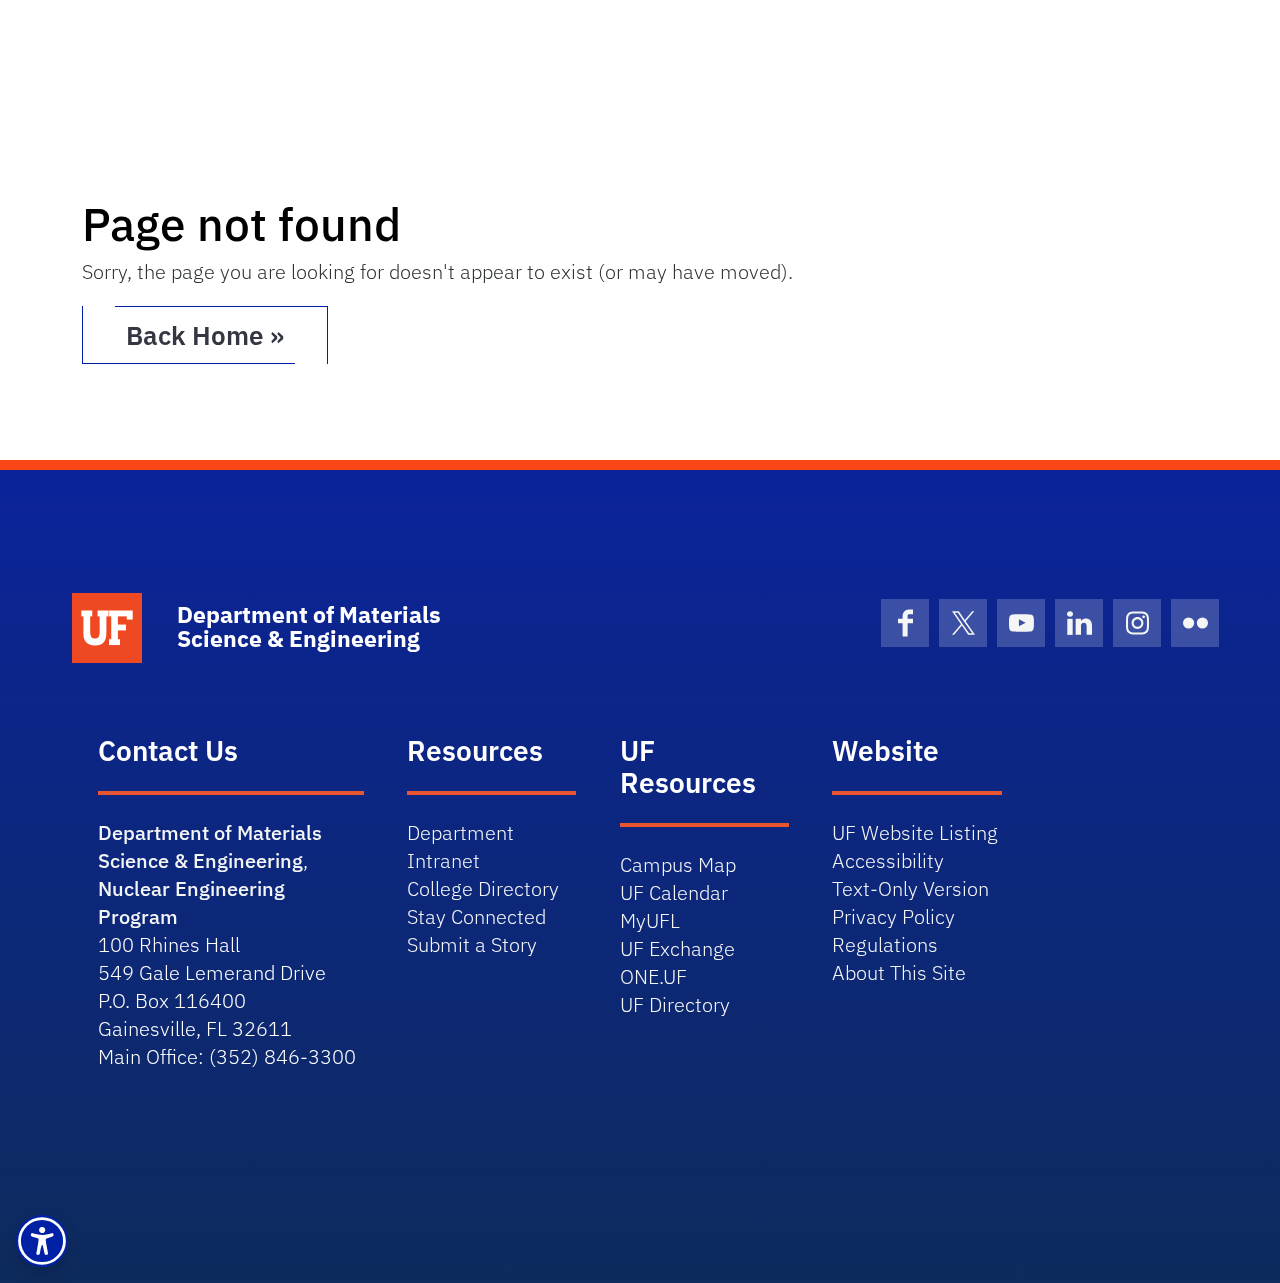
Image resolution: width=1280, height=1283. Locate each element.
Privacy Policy (893, 916)
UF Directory (675, 1004)
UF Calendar (674, 892)
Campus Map (678, 864)
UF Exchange (677, 948)
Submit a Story (472, 944)
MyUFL (650, 920)
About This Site (899, 972)
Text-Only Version (910, 888)
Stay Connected (476, 916)
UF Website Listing (915, 832)
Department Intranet (460, 846)
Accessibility (888, 860)
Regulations (885, 944)
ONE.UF (653, 976)
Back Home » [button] (205, 335)
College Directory (483, 888)
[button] (42, 1241)
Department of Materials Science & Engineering (210, 846)
